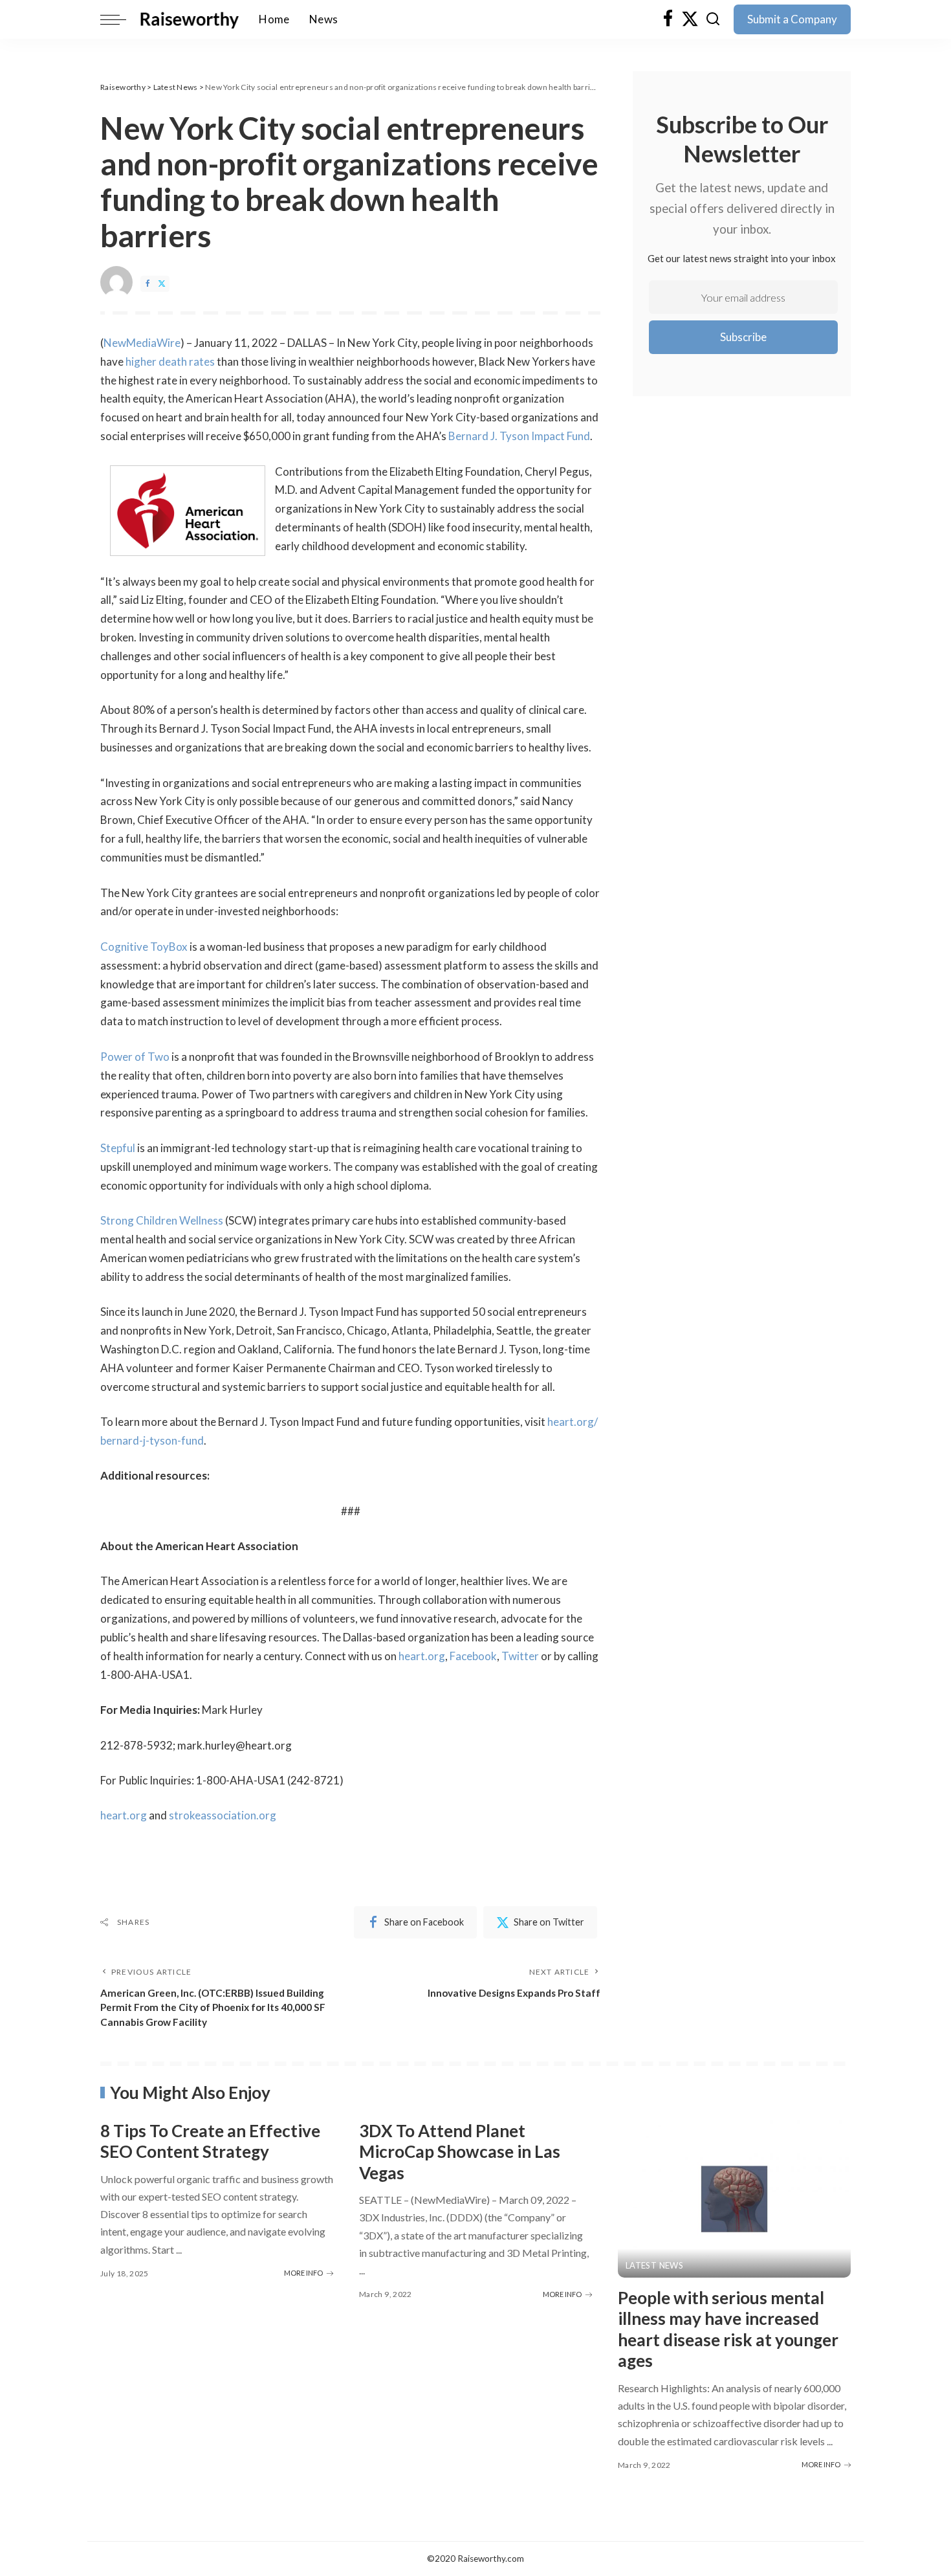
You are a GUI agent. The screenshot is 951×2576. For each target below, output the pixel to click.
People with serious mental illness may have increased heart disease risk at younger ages (728, 2329)
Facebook (473, 1656)
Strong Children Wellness (162, 1220)
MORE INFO (303, 2273)
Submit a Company (792, 19)
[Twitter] (690, 19)
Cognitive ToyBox (144, 947)
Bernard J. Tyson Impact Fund (519, 436)
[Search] (713, 19)
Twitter (520, 1656)
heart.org (422, 1656)
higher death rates (170, 361)
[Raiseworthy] (189, 19)
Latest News (654, 2266)
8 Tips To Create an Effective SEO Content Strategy (210, 2141)
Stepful (118, 1148)
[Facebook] (668, 19)
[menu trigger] (120, 19)
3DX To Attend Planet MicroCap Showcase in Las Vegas (460, 2152)
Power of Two (135, 1057)
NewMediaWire (142, 343)
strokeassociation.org (223, 1815)
